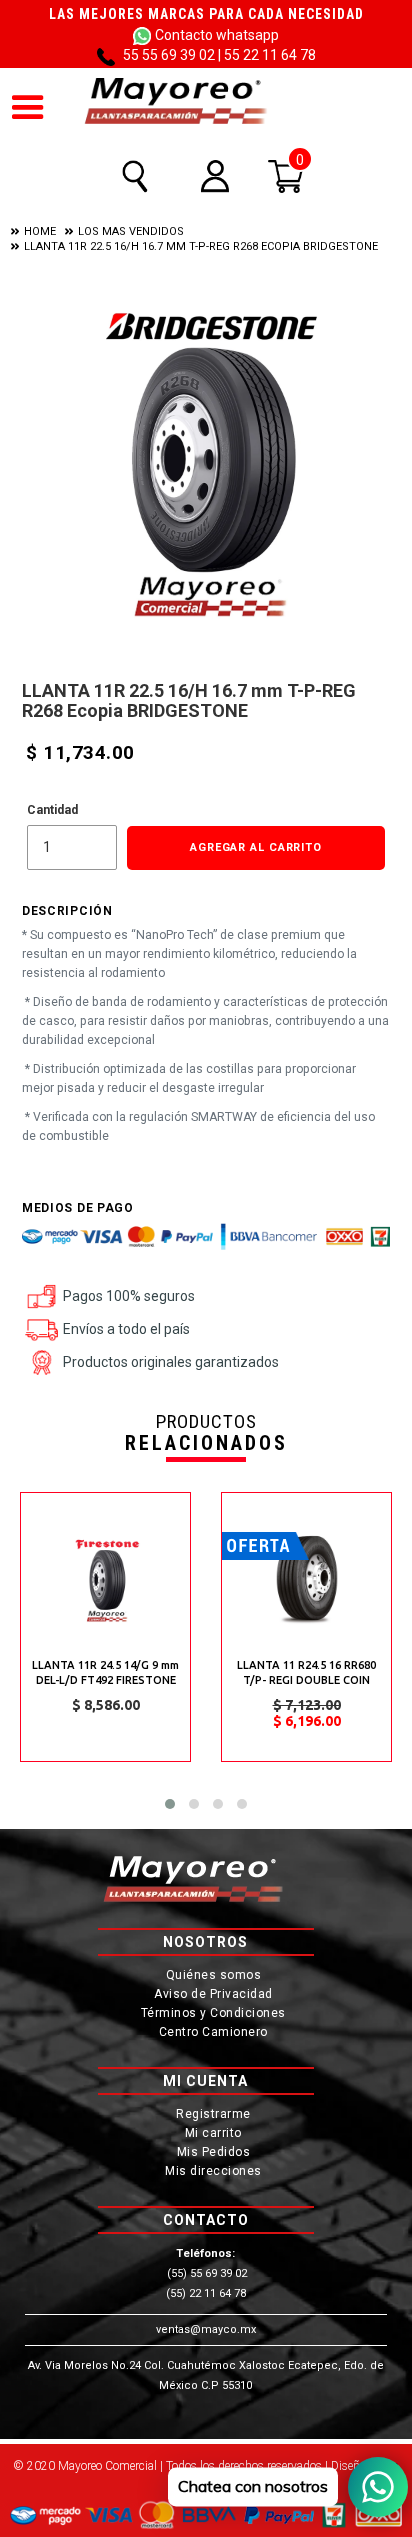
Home (40, 231)
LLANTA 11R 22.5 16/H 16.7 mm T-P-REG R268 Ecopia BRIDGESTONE (201, 246)
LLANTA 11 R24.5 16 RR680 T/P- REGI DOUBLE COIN (306, 1672)
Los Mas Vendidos (131, 231)
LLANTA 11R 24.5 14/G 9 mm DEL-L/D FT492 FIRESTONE (105, 1672)
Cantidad (52, 810)
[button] (170, 1804)
